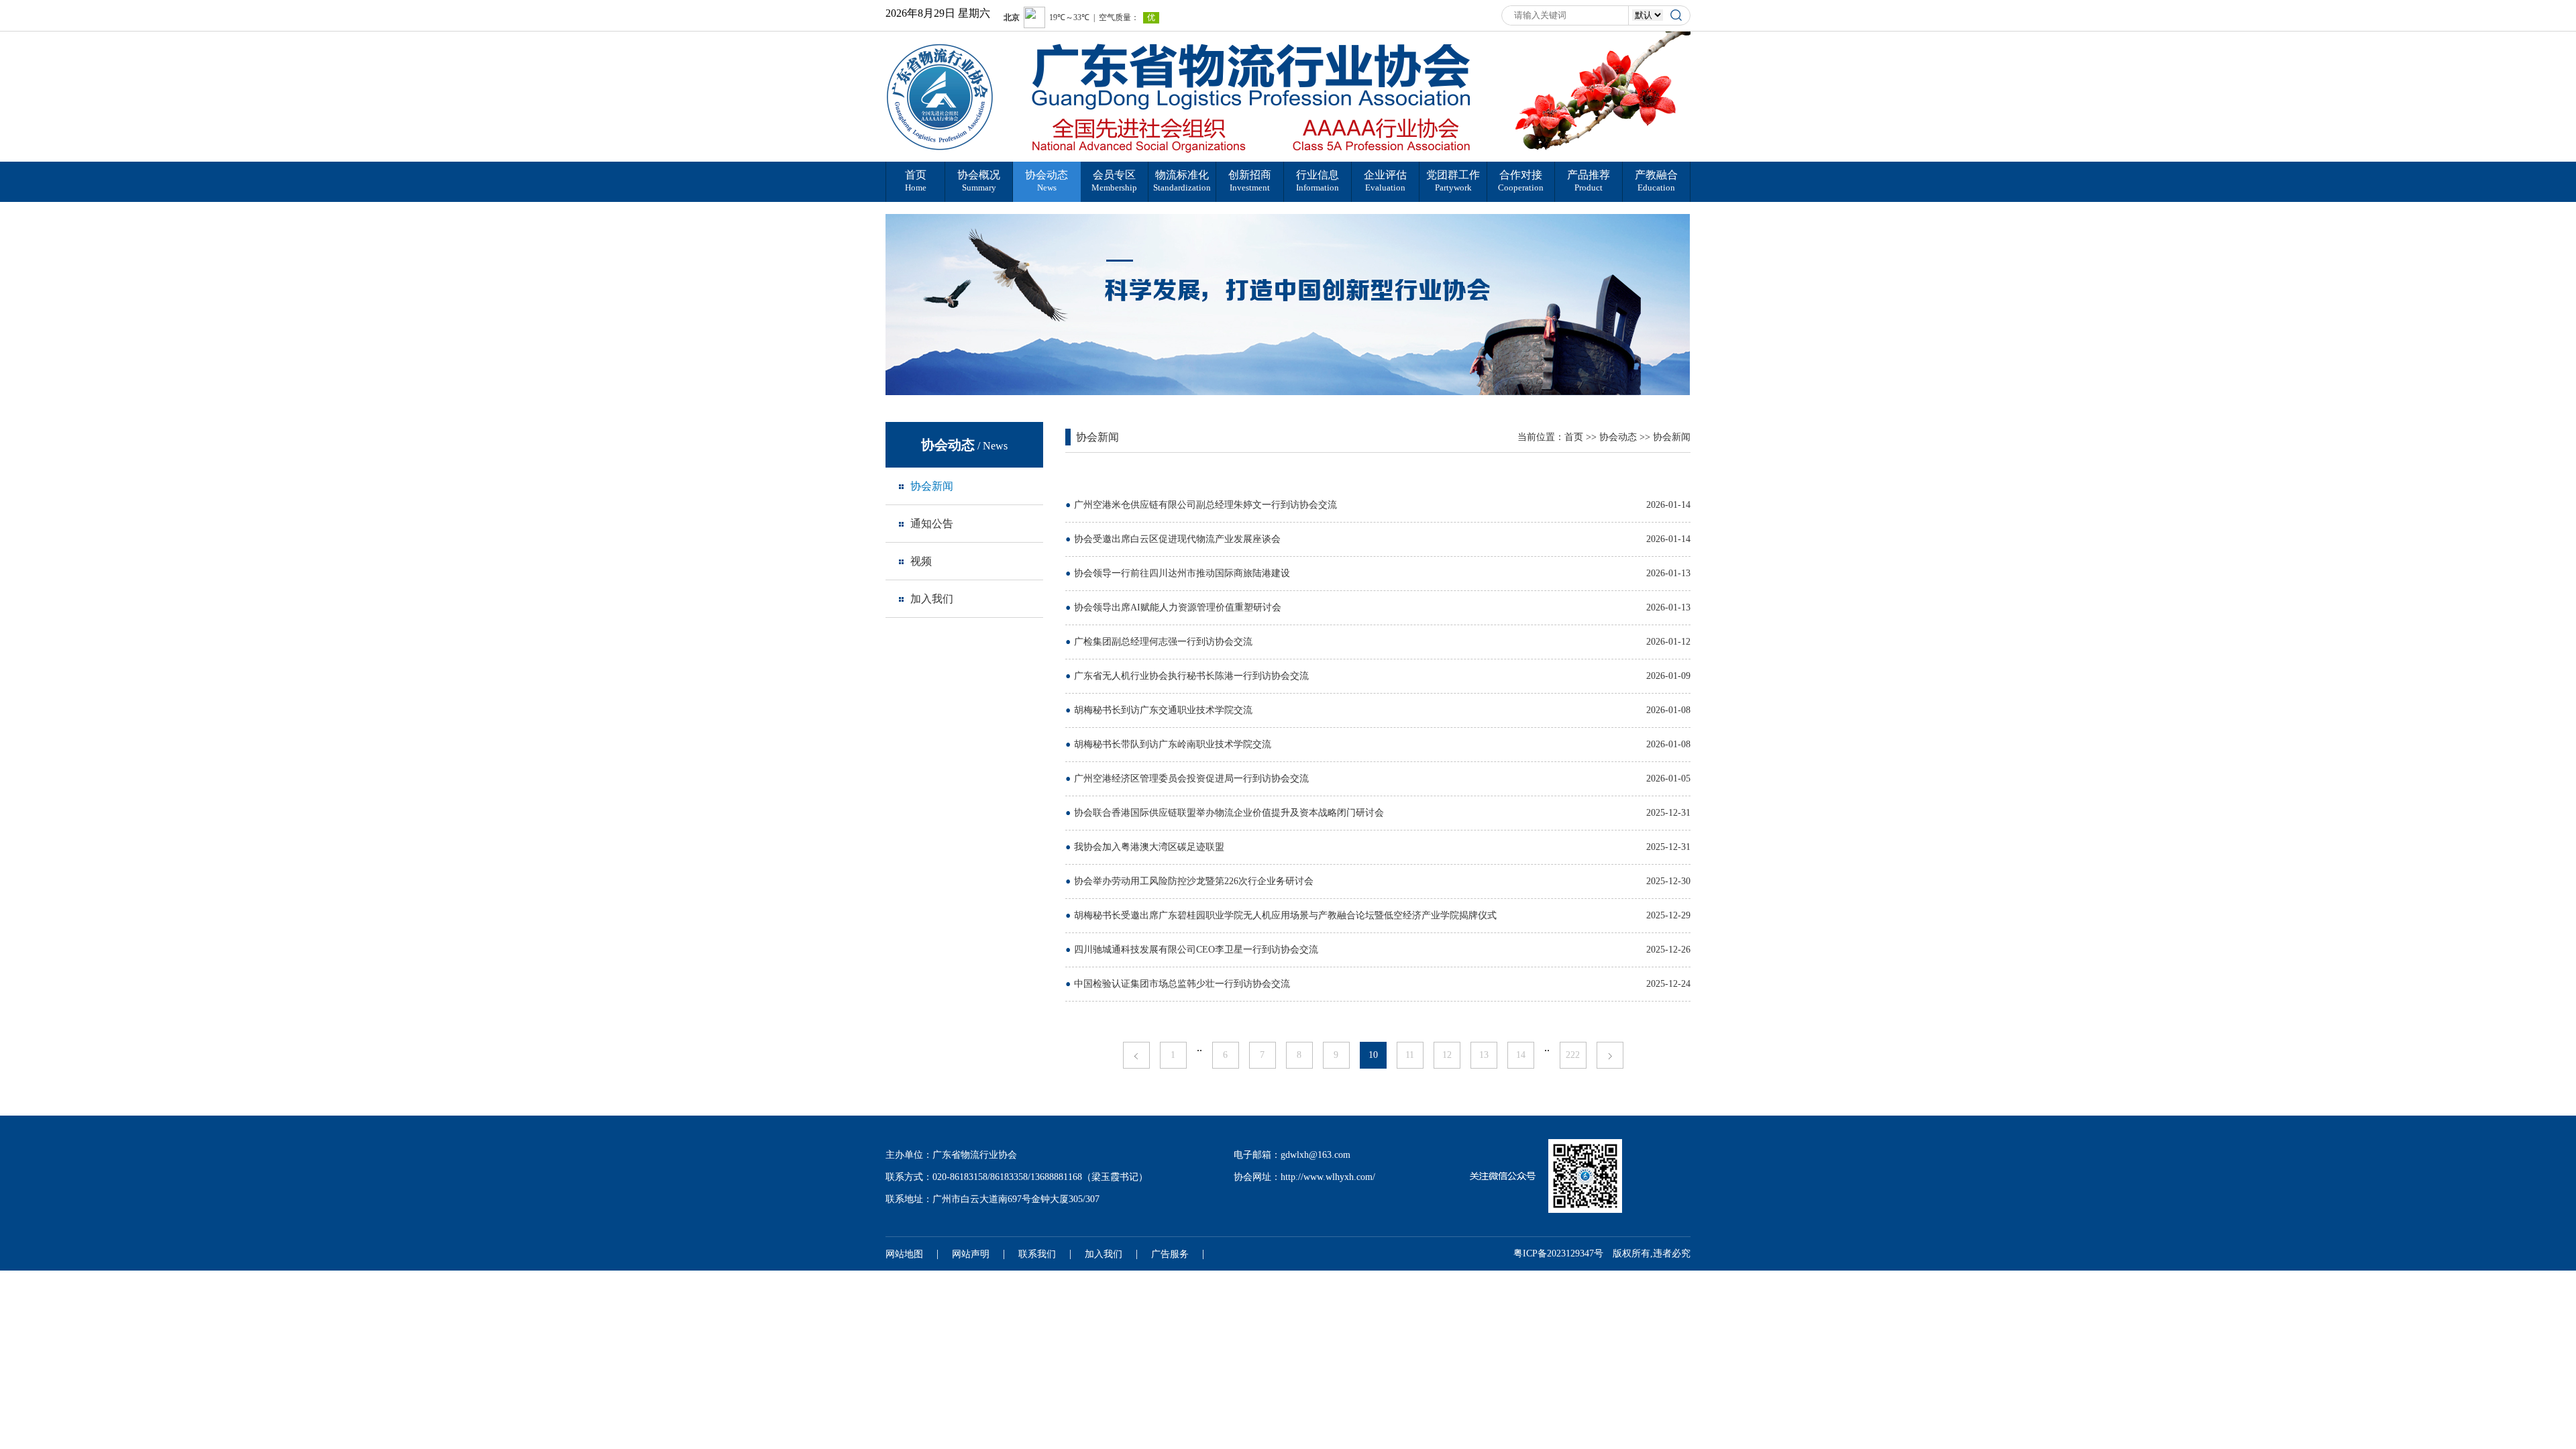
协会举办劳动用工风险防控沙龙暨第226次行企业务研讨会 (1194, 881)
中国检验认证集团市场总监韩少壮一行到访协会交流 (1182, 984)
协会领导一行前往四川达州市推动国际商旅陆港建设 (1182, 573)
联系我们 (1037, 1254)
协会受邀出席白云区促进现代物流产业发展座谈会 (1177, 539)
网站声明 (971, 1254)
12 (1447, 1055)
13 (1484, 1055)
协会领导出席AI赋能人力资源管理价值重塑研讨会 (1178, 607)
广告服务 (1170, 1254)
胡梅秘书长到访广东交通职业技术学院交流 (1163, 710)
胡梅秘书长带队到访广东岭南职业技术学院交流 (1173, 744)
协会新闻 (1672, 437)
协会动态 (1618, 437)
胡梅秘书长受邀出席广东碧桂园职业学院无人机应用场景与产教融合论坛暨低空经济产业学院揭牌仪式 (1285, 915)
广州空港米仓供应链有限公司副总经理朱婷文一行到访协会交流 (1205, 505)
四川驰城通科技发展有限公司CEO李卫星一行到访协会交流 (1196, 950)
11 (1410, 1055)
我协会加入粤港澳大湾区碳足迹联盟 (1149, 847)
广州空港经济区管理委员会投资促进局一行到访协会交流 (1191, 779)
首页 (1574, 437)
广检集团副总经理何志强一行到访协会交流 (1163, 642)
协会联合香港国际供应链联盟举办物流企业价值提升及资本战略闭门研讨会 (1229, 813)
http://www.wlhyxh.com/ (1328, 1177)
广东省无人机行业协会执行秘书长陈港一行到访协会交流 (1191, 676)
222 (1573, 1055)
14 (1521, 1055)
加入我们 (1104, 1254)
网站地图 (904, 1254)
